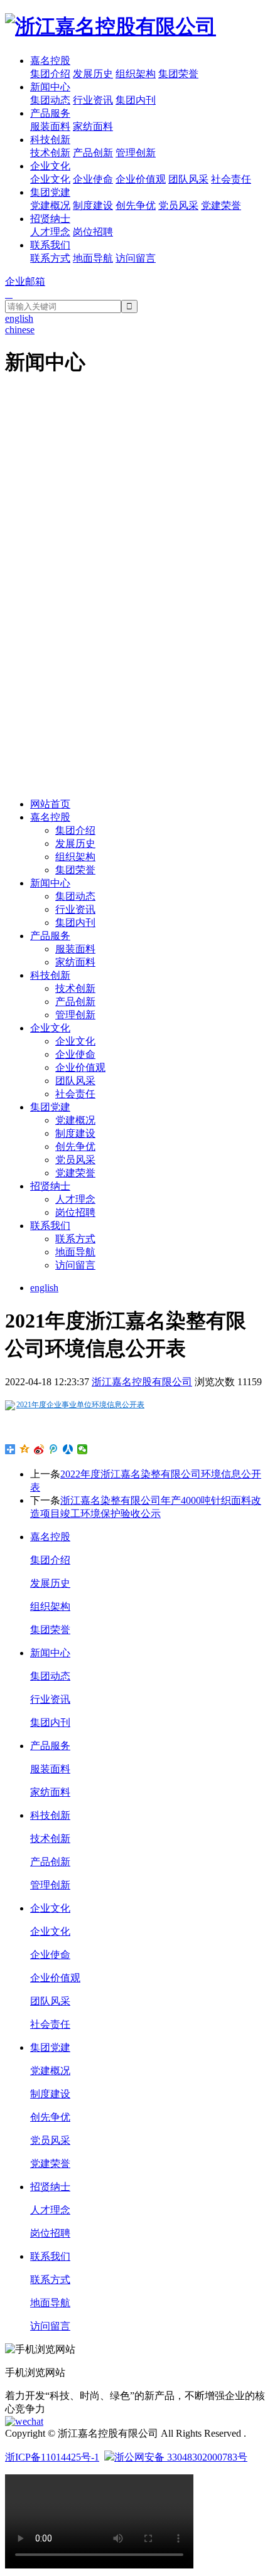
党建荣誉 (221, 205)
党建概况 (50, 205)
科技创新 (50, 140)
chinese (20, 330)
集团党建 (50, 192)
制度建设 (93, 205)
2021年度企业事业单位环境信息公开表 (80, 1405)
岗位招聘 (93, 232)
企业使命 (93, 179)
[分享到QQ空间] (25, 1449)
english (44, 1288)
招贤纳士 (50, 219)
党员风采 (178, 205)
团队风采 (188, 179)
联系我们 (50, 245)
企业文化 (50, 166)
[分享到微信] (83, 1449)
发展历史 (93, 74)
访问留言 (136, 258)
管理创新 (136, 153)
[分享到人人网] (68, 1449)
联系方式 (50, 258)
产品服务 (50, 113)
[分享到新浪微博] (39, 1449)
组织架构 (136, 74)
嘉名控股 (50, 61)
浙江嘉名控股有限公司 (142, 1382)
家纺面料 (93, 126)
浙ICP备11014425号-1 (52, 2457)
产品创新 (93, 153)
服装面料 (50, 126)
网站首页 (50, 804)
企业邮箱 (25, 281)
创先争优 (136, 205)
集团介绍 (50, 74)
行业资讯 (93, 100)
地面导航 (93, 258)
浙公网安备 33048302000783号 (181, 2457)
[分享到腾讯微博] (54, 1449)
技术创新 (50, 153)
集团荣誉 (178, 74)
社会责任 (231, 179)
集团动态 (50, 100)
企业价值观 (141, 179)
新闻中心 (50, 87)
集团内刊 (136, 100)
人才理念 (50, 232)
